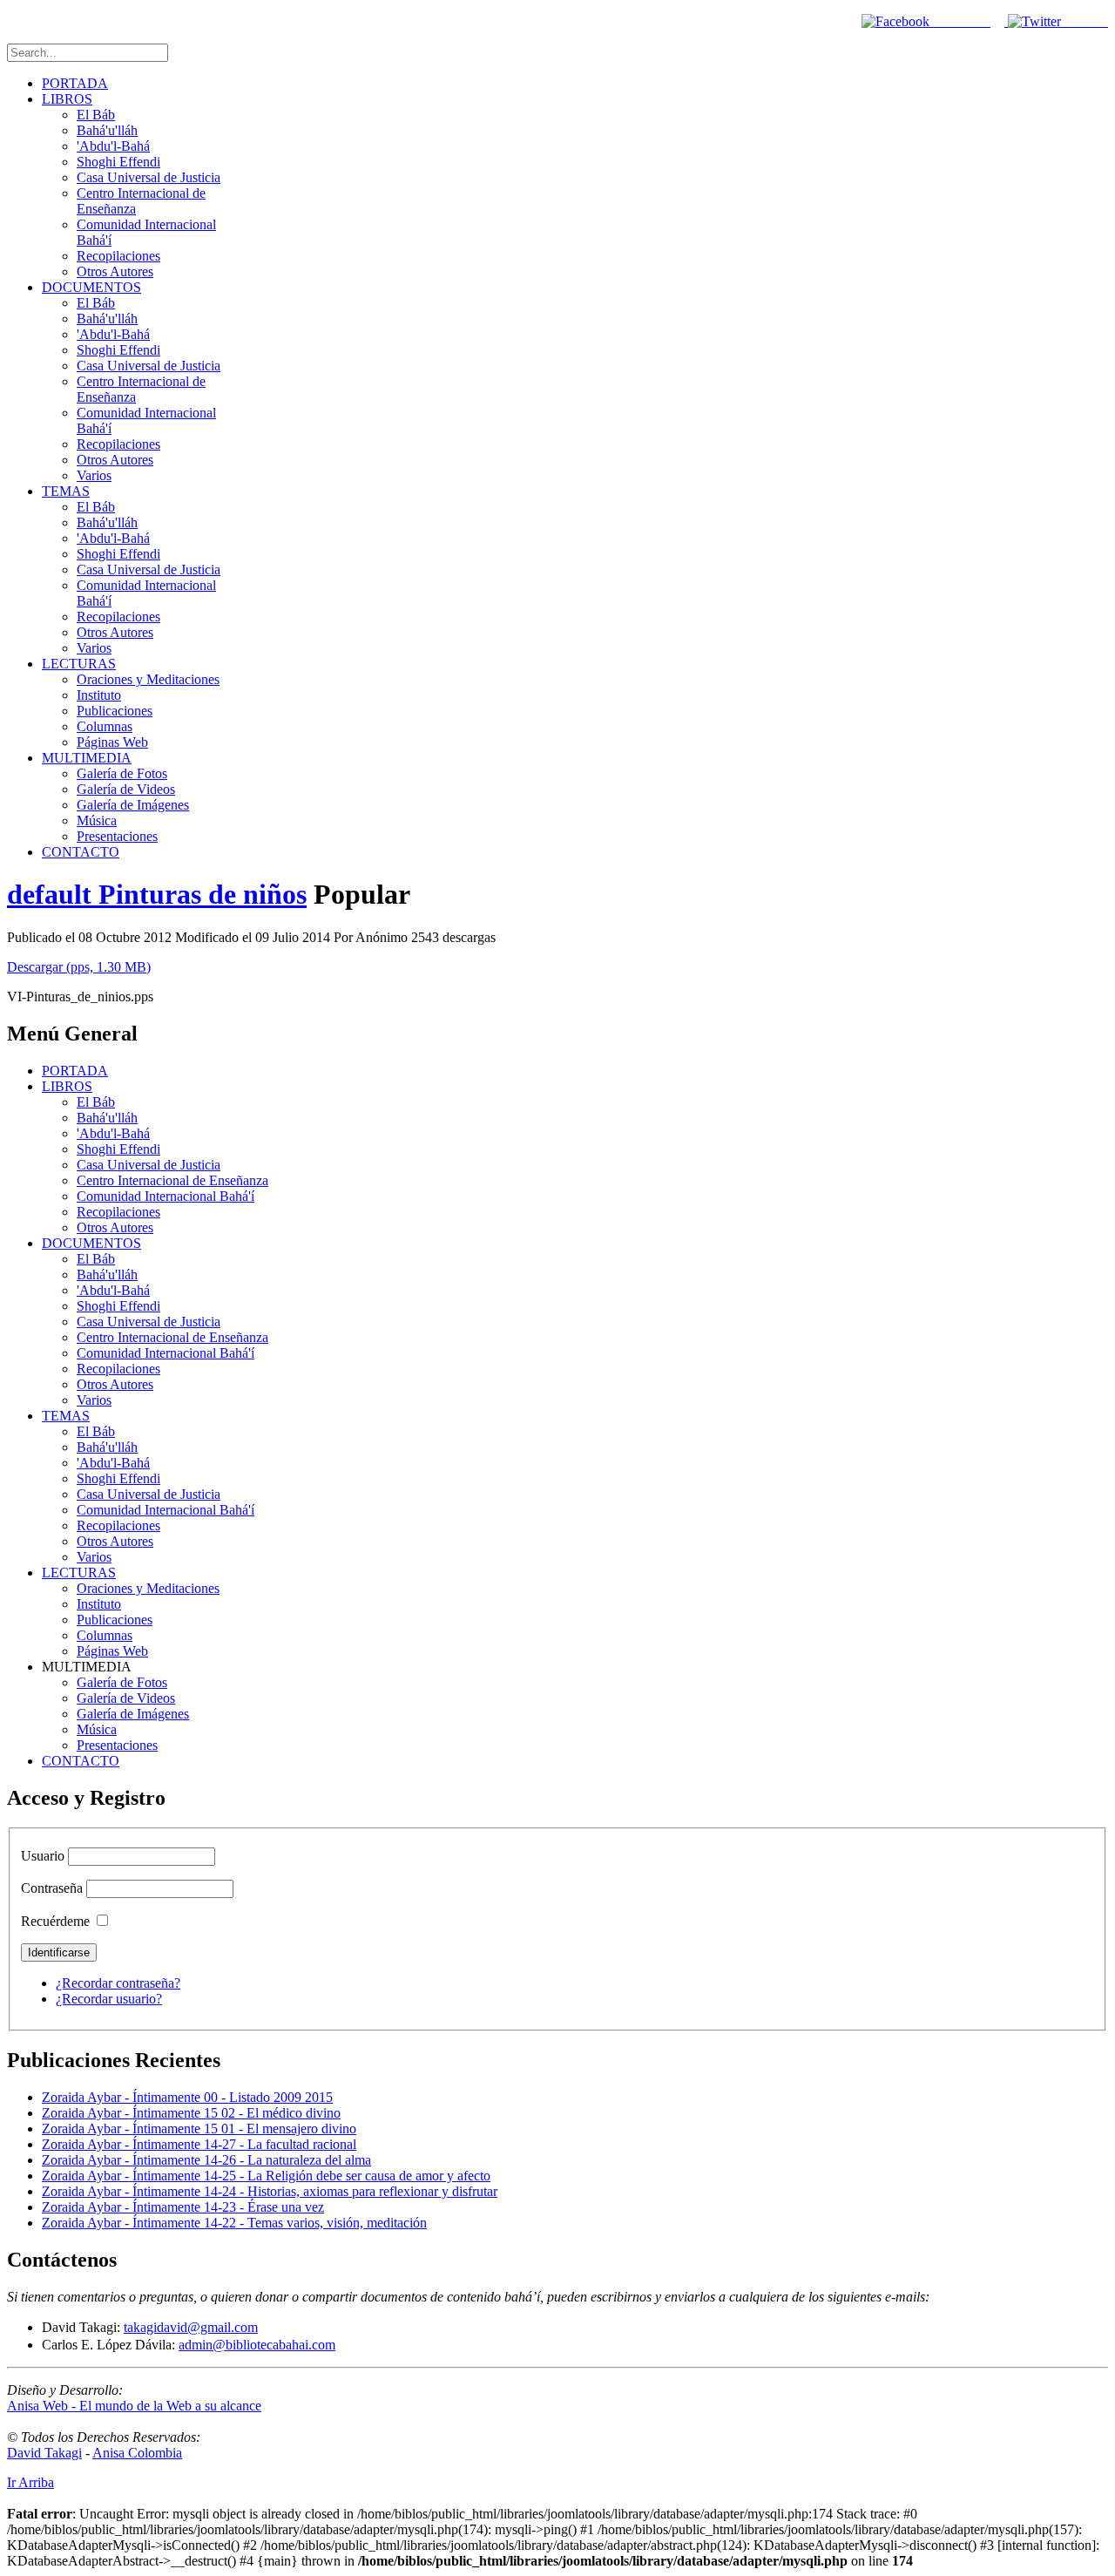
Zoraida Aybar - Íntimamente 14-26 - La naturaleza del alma (206, 2160)
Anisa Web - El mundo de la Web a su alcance (134, 2406)
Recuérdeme (55, 1921)
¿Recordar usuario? (109, 1999)
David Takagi (44, 2453)
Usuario (43, 1856)
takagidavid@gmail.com (191, 2327)
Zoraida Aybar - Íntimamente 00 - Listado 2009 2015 (187, 2097)
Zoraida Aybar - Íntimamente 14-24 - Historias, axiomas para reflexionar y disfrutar (270, 2191)
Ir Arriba (30, 2482)
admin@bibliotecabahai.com (257, 2345)
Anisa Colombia (137, 2453)
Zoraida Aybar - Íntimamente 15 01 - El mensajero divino (199, 2129)
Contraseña (52, 1888)
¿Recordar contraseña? (118, 1983)
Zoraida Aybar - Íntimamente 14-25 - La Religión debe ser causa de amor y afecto (266, 2176)
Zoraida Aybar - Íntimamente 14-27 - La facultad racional (199, 2144)
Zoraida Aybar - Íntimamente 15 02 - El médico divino (191, 2113)
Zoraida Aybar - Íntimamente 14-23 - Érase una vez (183, 2207)
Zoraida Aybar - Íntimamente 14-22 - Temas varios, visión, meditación (234, 2223)
